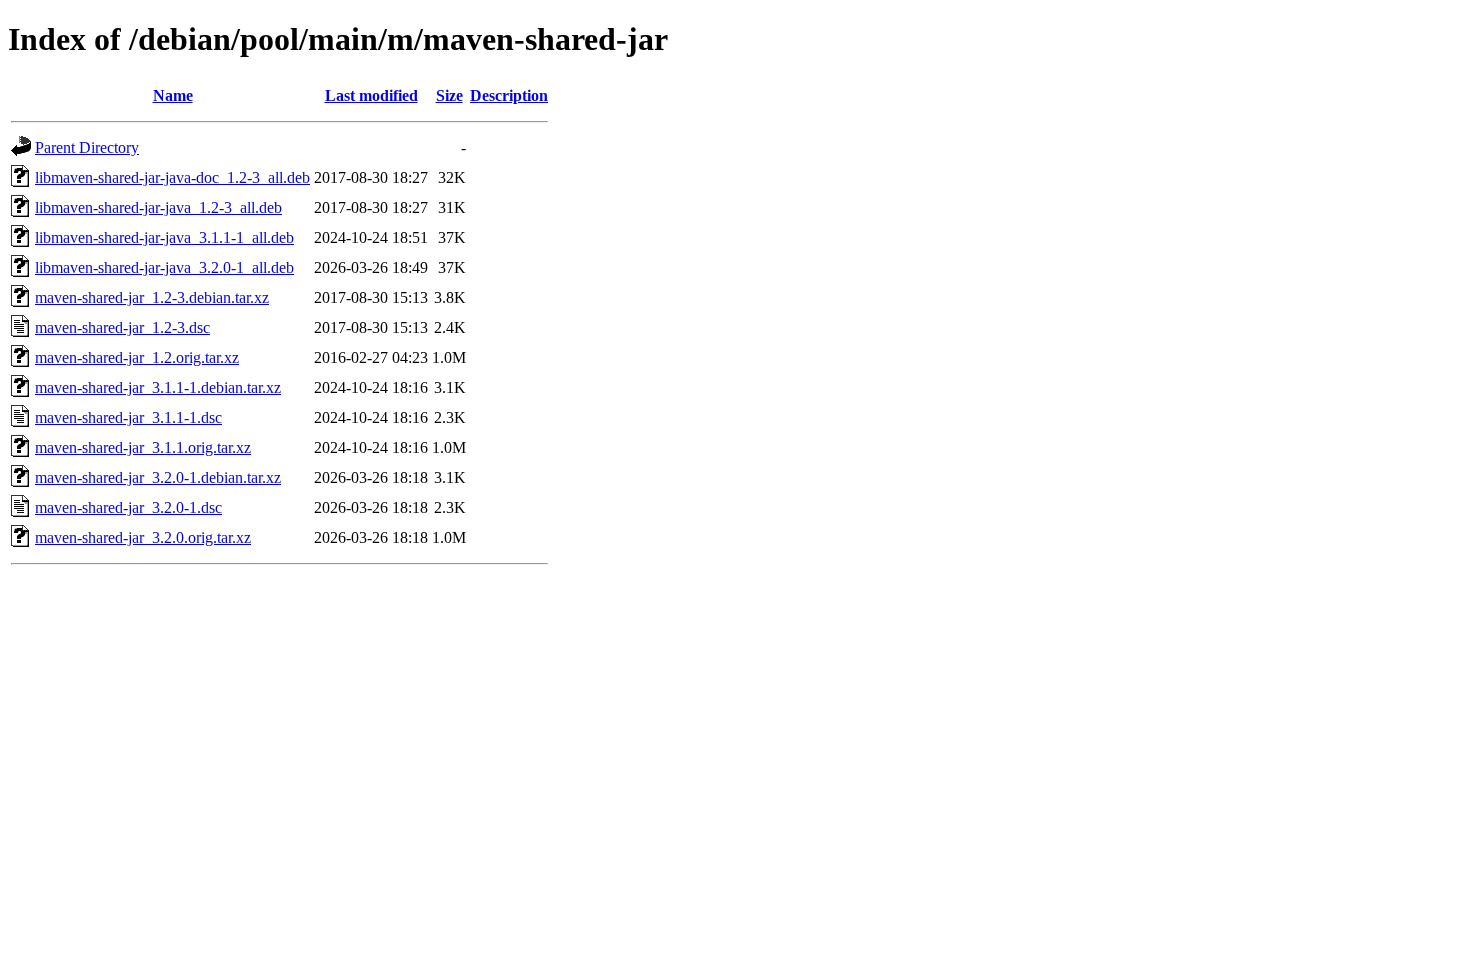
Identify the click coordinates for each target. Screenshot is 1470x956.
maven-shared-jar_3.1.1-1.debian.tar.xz (158, 387)
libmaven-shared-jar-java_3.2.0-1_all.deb (164, 267)
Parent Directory (87, 147)
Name (173, 95)
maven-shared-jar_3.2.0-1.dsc (128, 507)
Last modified (371, 95)
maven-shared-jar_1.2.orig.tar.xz (137, 357)
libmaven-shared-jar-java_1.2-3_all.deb (158, 207)
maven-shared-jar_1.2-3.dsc (122, 327)
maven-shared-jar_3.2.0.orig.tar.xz (143, 537)
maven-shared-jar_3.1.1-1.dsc (128, 417)
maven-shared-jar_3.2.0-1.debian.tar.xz (158, 477)
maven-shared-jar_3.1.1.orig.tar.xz (143, 447)
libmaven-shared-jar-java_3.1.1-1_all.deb (164, 237)
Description (509, 95)
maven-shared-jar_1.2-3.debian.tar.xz (152, 297)
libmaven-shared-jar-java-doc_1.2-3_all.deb (172, 177)
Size (449, 95)
